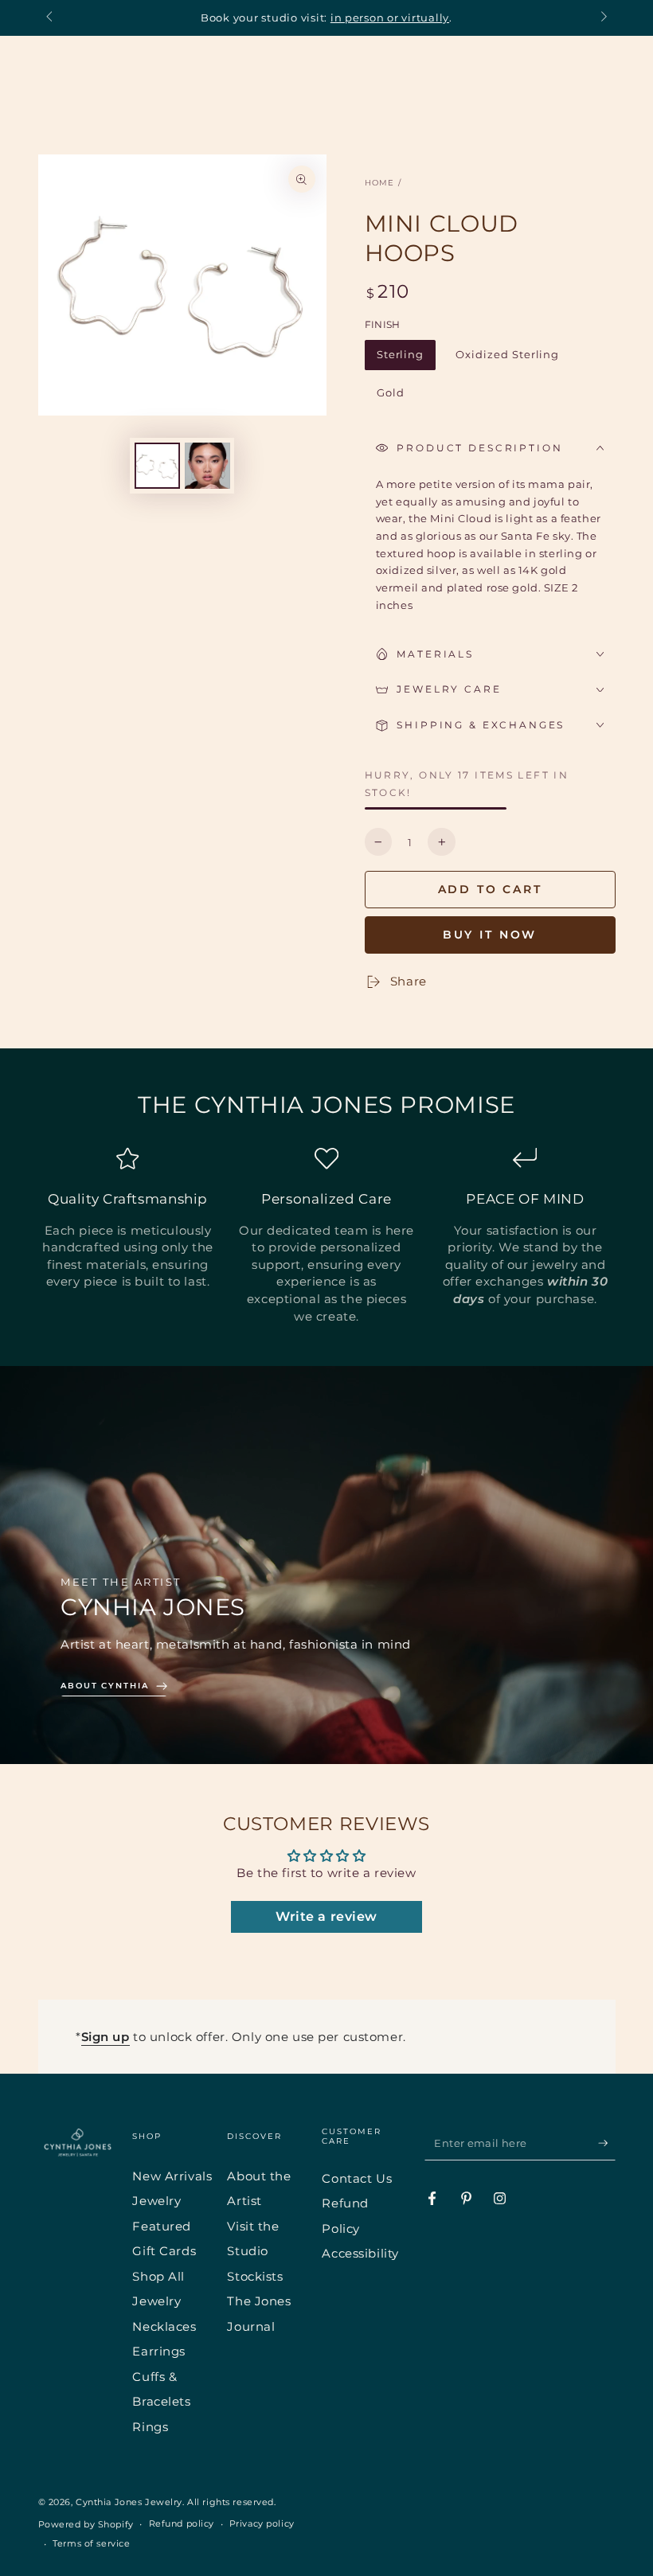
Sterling (406, 359)
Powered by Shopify (86, 2524)
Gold (396, 397)
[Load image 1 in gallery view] (157, 466)
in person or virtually (390, 18)
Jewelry (156, 2201)
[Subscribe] (607, 2143)
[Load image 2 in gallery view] (207, 466)
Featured (162, 2226)
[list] (326, 1235)
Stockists (255, 2276)
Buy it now (490, 935)
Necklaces (164, 2326)
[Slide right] (602, 18)
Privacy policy (262, 2523)
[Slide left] (51, 18)
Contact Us (357, 2178)
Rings (150, 2427)
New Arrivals (172, 2176)
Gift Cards (164, 2251)
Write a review (326, 1916)
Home (380, 183)
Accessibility (360, 2253)
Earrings (159, 2351)
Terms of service (91, 2543)
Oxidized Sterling (507, 359)
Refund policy (182, 2523)
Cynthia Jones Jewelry (129, 2502)
